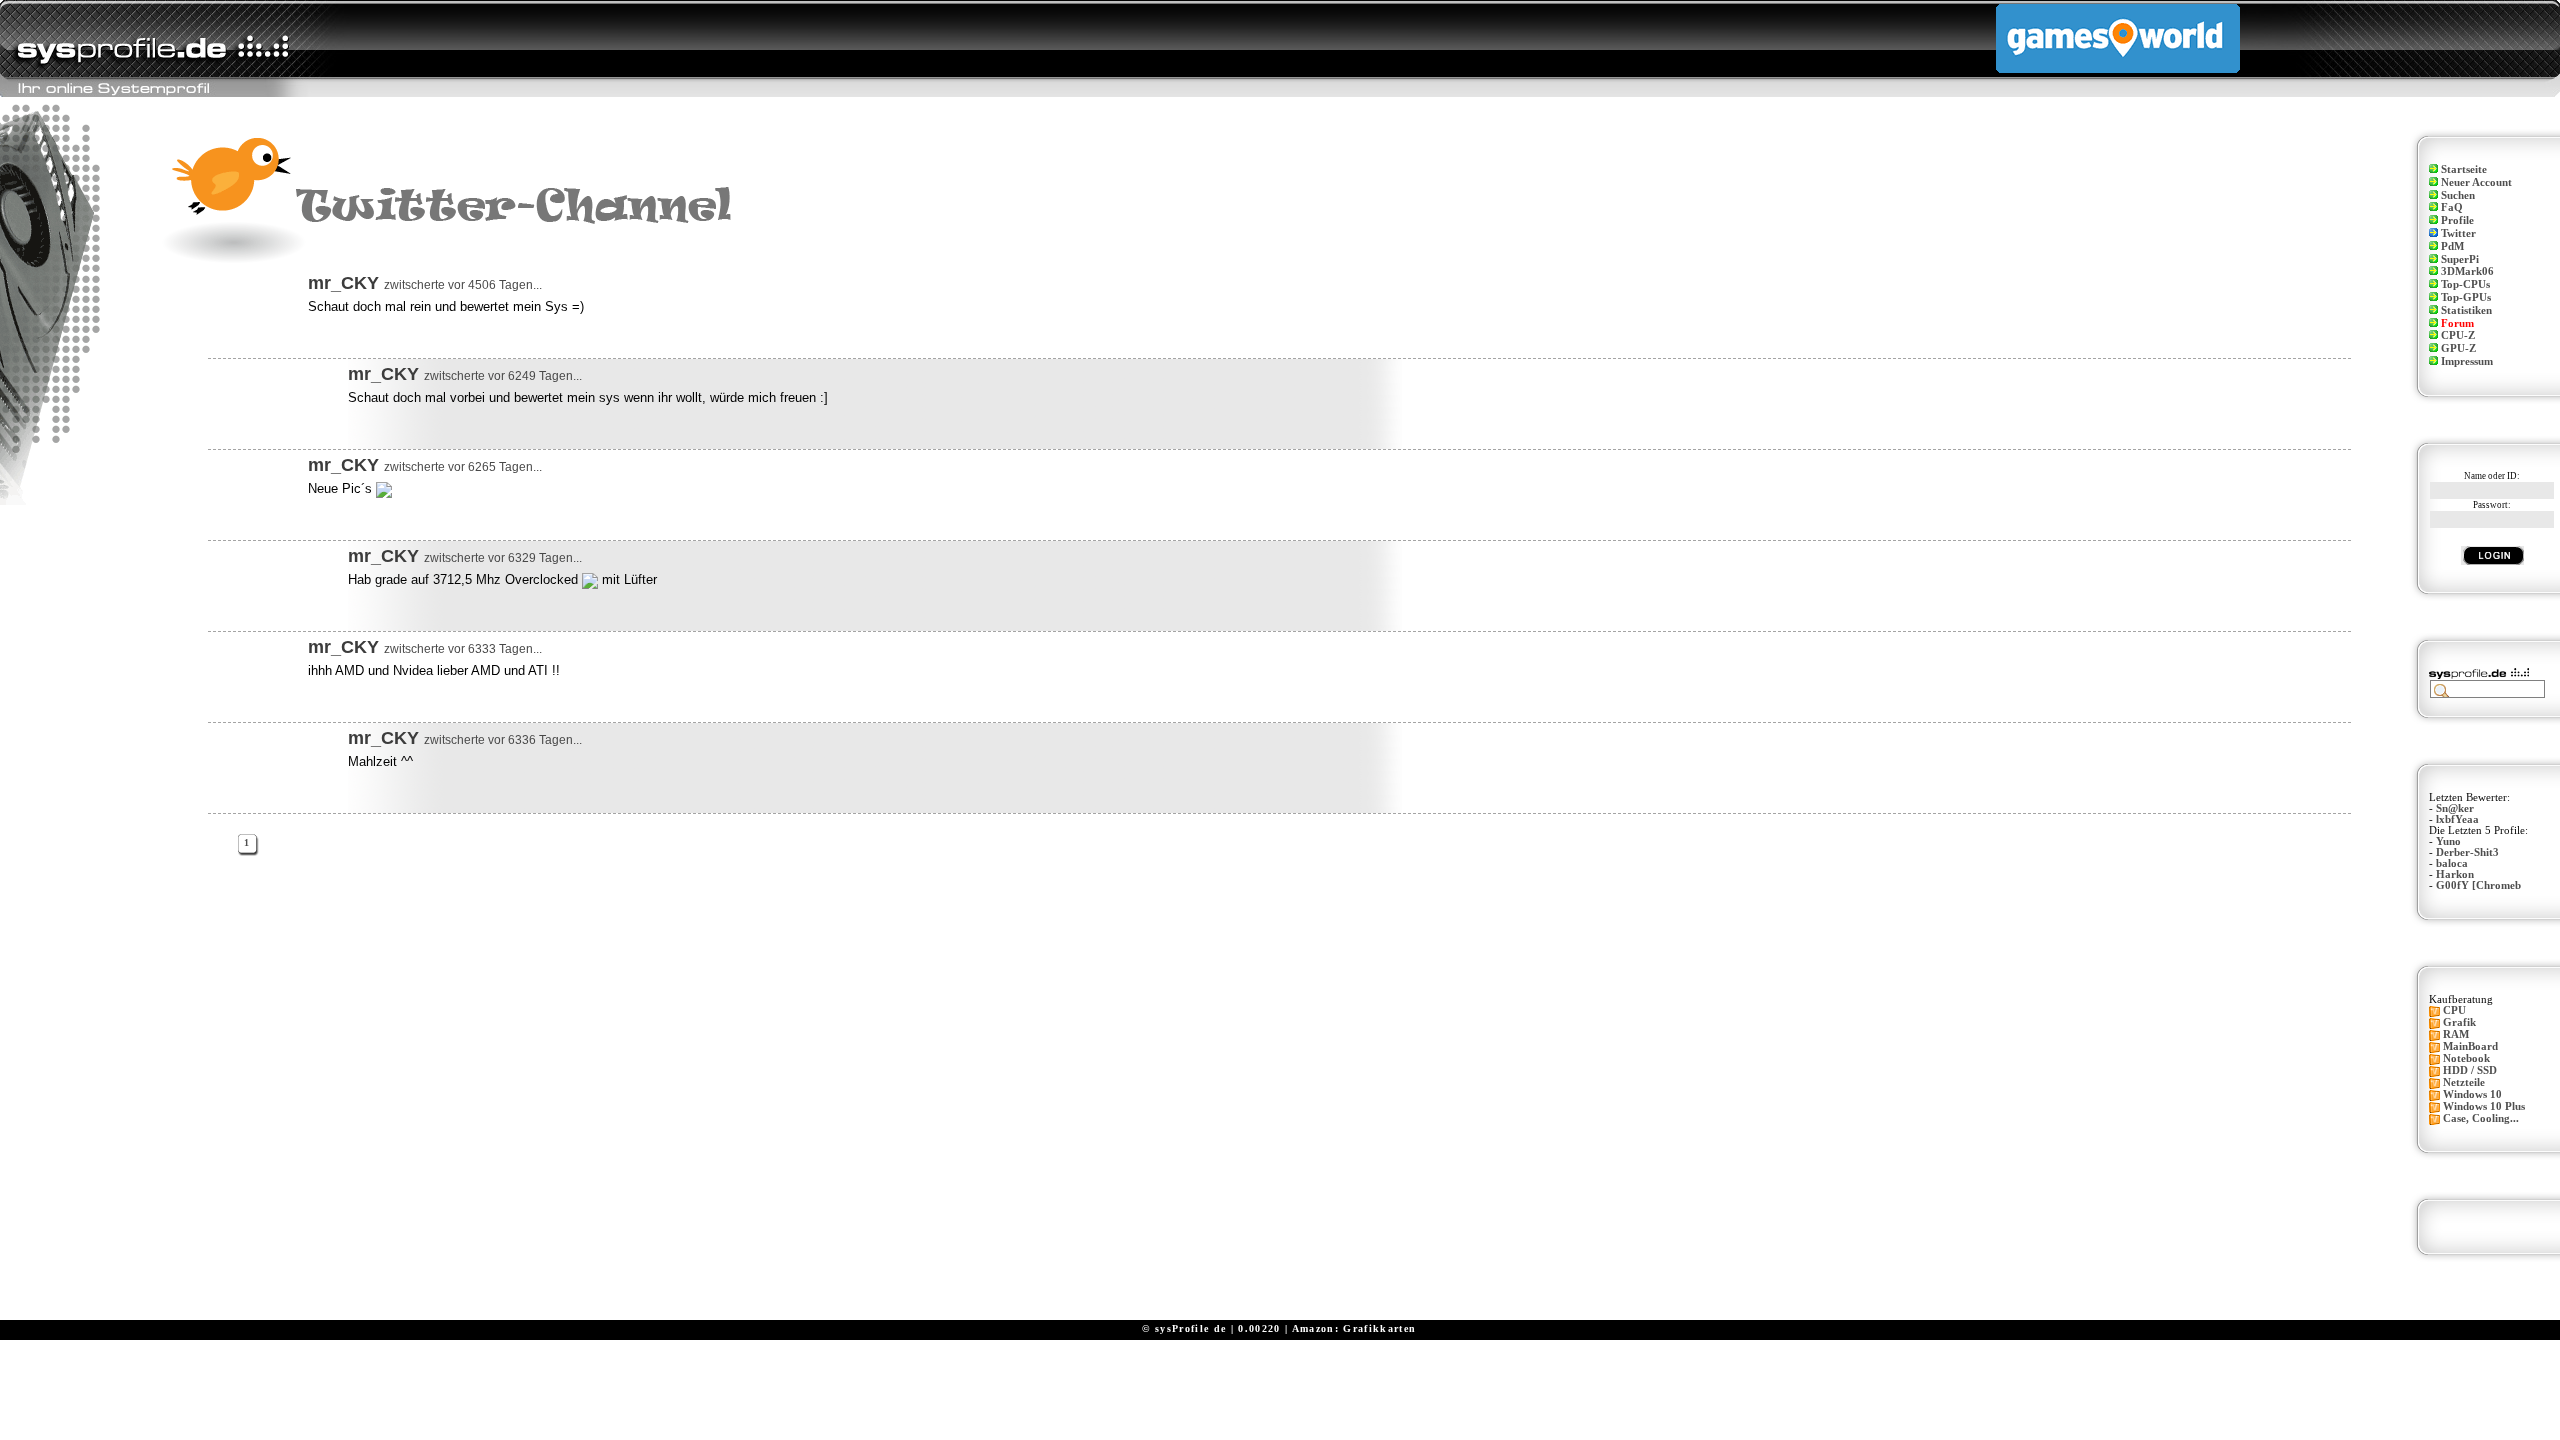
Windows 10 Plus (2484, 1106)
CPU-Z (2458, 335)
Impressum (2467, 361)
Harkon (2455, 874)
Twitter (2458, 233)
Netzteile (2464, 1082)
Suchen (2458, 195)
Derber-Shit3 (2467, 852)
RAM (2456, 1034)
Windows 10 (2472, 1094)
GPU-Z (2458, 348)
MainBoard (2470, 1046)
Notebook (2466, 1058)
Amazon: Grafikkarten (1354, 1328)
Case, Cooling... (2481, 1118)
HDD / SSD (2470, 1070)
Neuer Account (2476, 182)
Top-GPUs (2466, 297)
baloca (2452, 863)
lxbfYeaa (2457, 819)
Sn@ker (2455, 808)
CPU (2454, 1010)
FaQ (2452, 207)
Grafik (2459, 1022)
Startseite (2464, 169)
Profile (2457, 220)
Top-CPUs (2465, 284)
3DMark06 (2467, 271)
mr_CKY (343, 283)
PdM (2452, 246)
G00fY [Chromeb (2478, 885)
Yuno (2448, 841)
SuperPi (2460, 259)
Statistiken (2466, 310)
